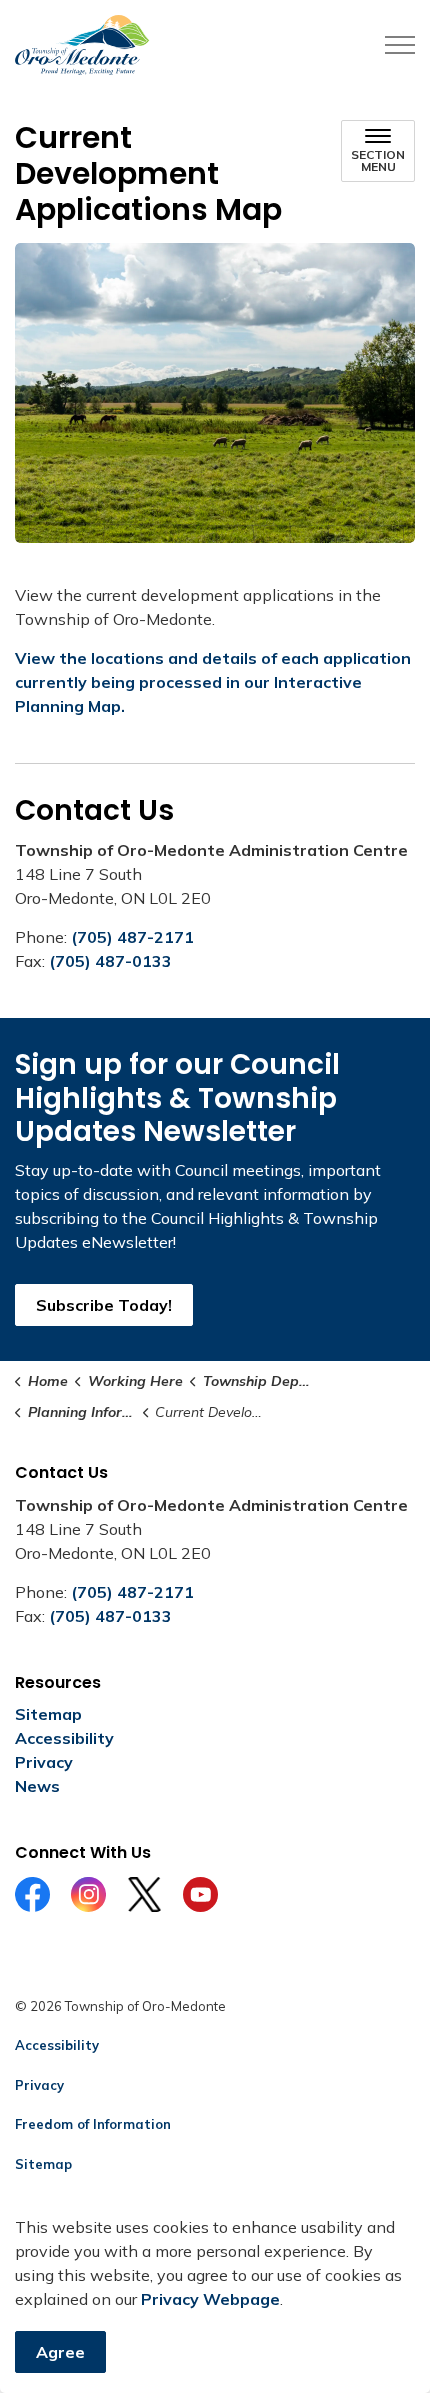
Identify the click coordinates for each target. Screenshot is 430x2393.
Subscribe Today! (104, 1305)
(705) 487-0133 (110, 961)
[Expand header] (400, 45)
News (37, 1786)
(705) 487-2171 (132, 937)
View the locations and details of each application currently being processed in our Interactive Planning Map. (213, 682)
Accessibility (64, 1738)
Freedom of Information (93, 2124)
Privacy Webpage (210, 2299)
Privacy (44, 1762)
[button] (215, 393)
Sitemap (48, 1714)
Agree (60, 2352)
